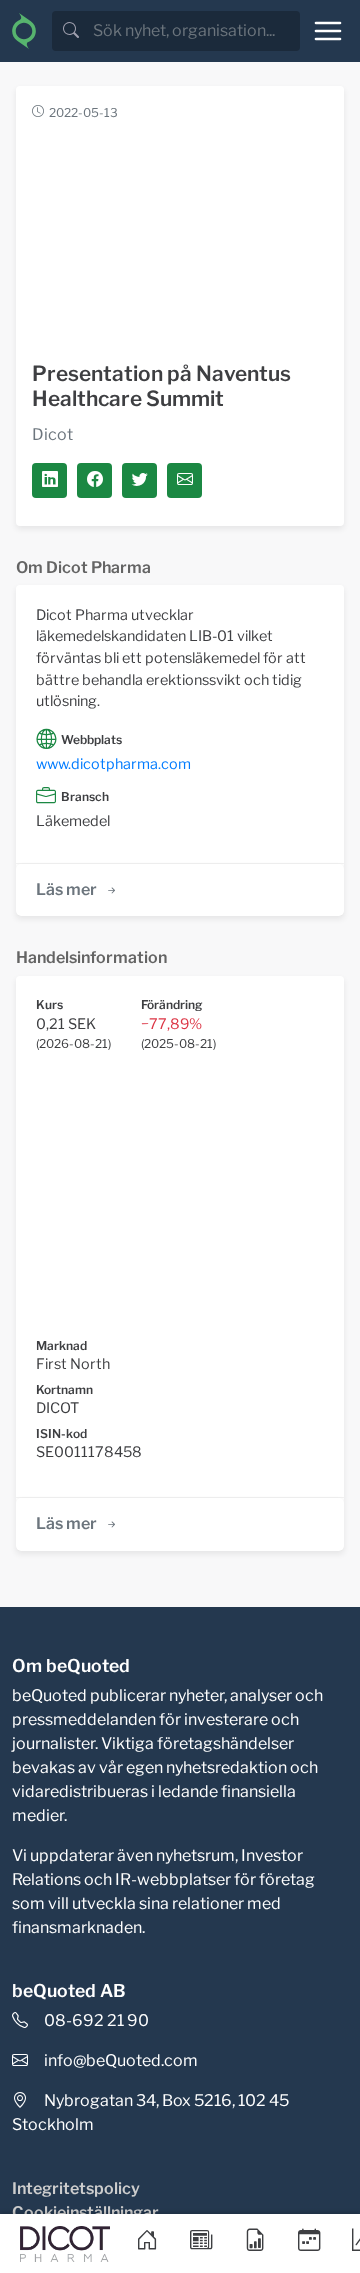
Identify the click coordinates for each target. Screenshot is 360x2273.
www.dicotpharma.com (113, 764)
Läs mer (66, 889)
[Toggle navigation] (328, 31)
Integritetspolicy (76, 2188)
